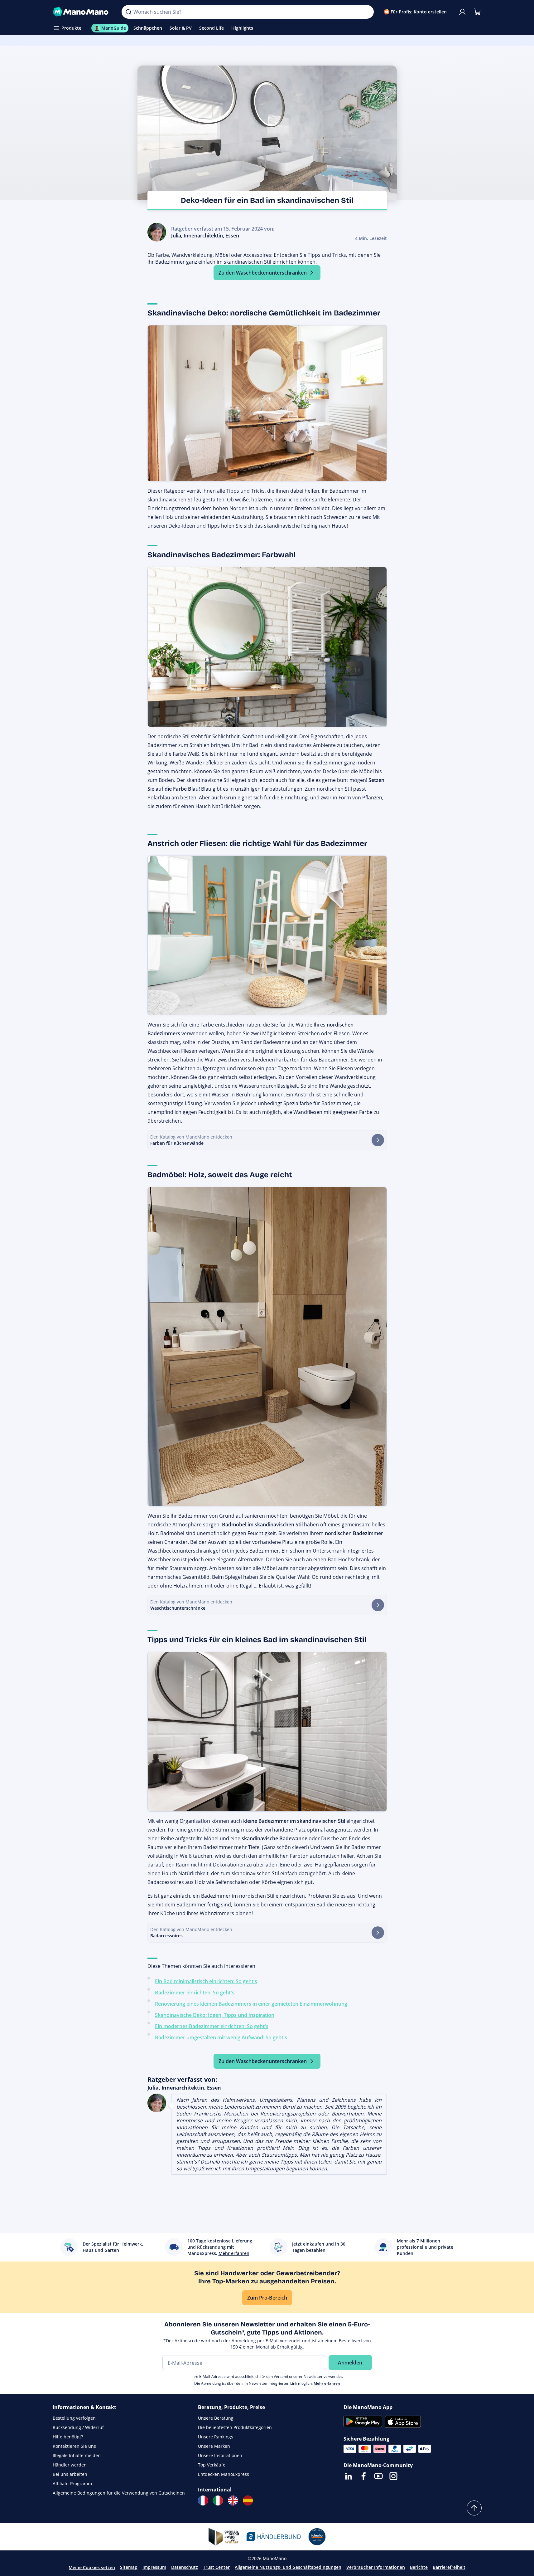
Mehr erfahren (327, 2383)
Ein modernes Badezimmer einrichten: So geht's (212, 2026)
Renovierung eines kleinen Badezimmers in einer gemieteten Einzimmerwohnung (251, 2004)
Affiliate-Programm (72, 2483)
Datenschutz (185, 2567)
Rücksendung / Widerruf (78, 2427)
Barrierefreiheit (449, 2567)
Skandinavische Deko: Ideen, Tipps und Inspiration (215, 2015)
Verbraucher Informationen (376, 2567)
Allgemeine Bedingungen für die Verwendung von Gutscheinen (119, 2493)
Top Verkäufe (212, 2465)
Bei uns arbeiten (70, 2474)
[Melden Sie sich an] (462, 12)
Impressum (154, 2567)
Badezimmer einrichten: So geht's (195, 1993)
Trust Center (216, 2567)
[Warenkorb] (477, 12)
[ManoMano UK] (233, 2500)
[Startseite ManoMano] (82, 12)
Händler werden (70, 2465)
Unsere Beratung (216, 2418)
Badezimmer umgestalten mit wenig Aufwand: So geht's (221, 2037)
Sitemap (129, 2567)
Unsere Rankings (216, 2437)
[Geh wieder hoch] (474, 2508)
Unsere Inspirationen (220, 2455)
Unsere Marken (214, 2446)
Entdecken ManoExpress (224, 2474)
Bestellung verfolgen (74, 2418)
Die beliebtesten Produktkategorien (235, 2427)
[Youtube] (378, 2476)
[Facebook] (363, 2476)
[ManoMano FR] (203, 2500)
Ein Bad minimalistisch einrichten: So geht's (206, 1981)
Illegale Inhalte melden (77, 2455)
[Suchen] (128, 12)
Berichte (419, 2567)
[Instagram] (393, 2476)
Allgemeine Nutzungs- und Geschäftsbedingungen (288, 2567)
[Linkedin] (349, 2476)
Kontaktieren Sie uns (74, 2446)
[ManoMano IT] (218, 2500)
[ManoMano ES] (248, 2500)
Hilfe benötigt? (68, 2437)
